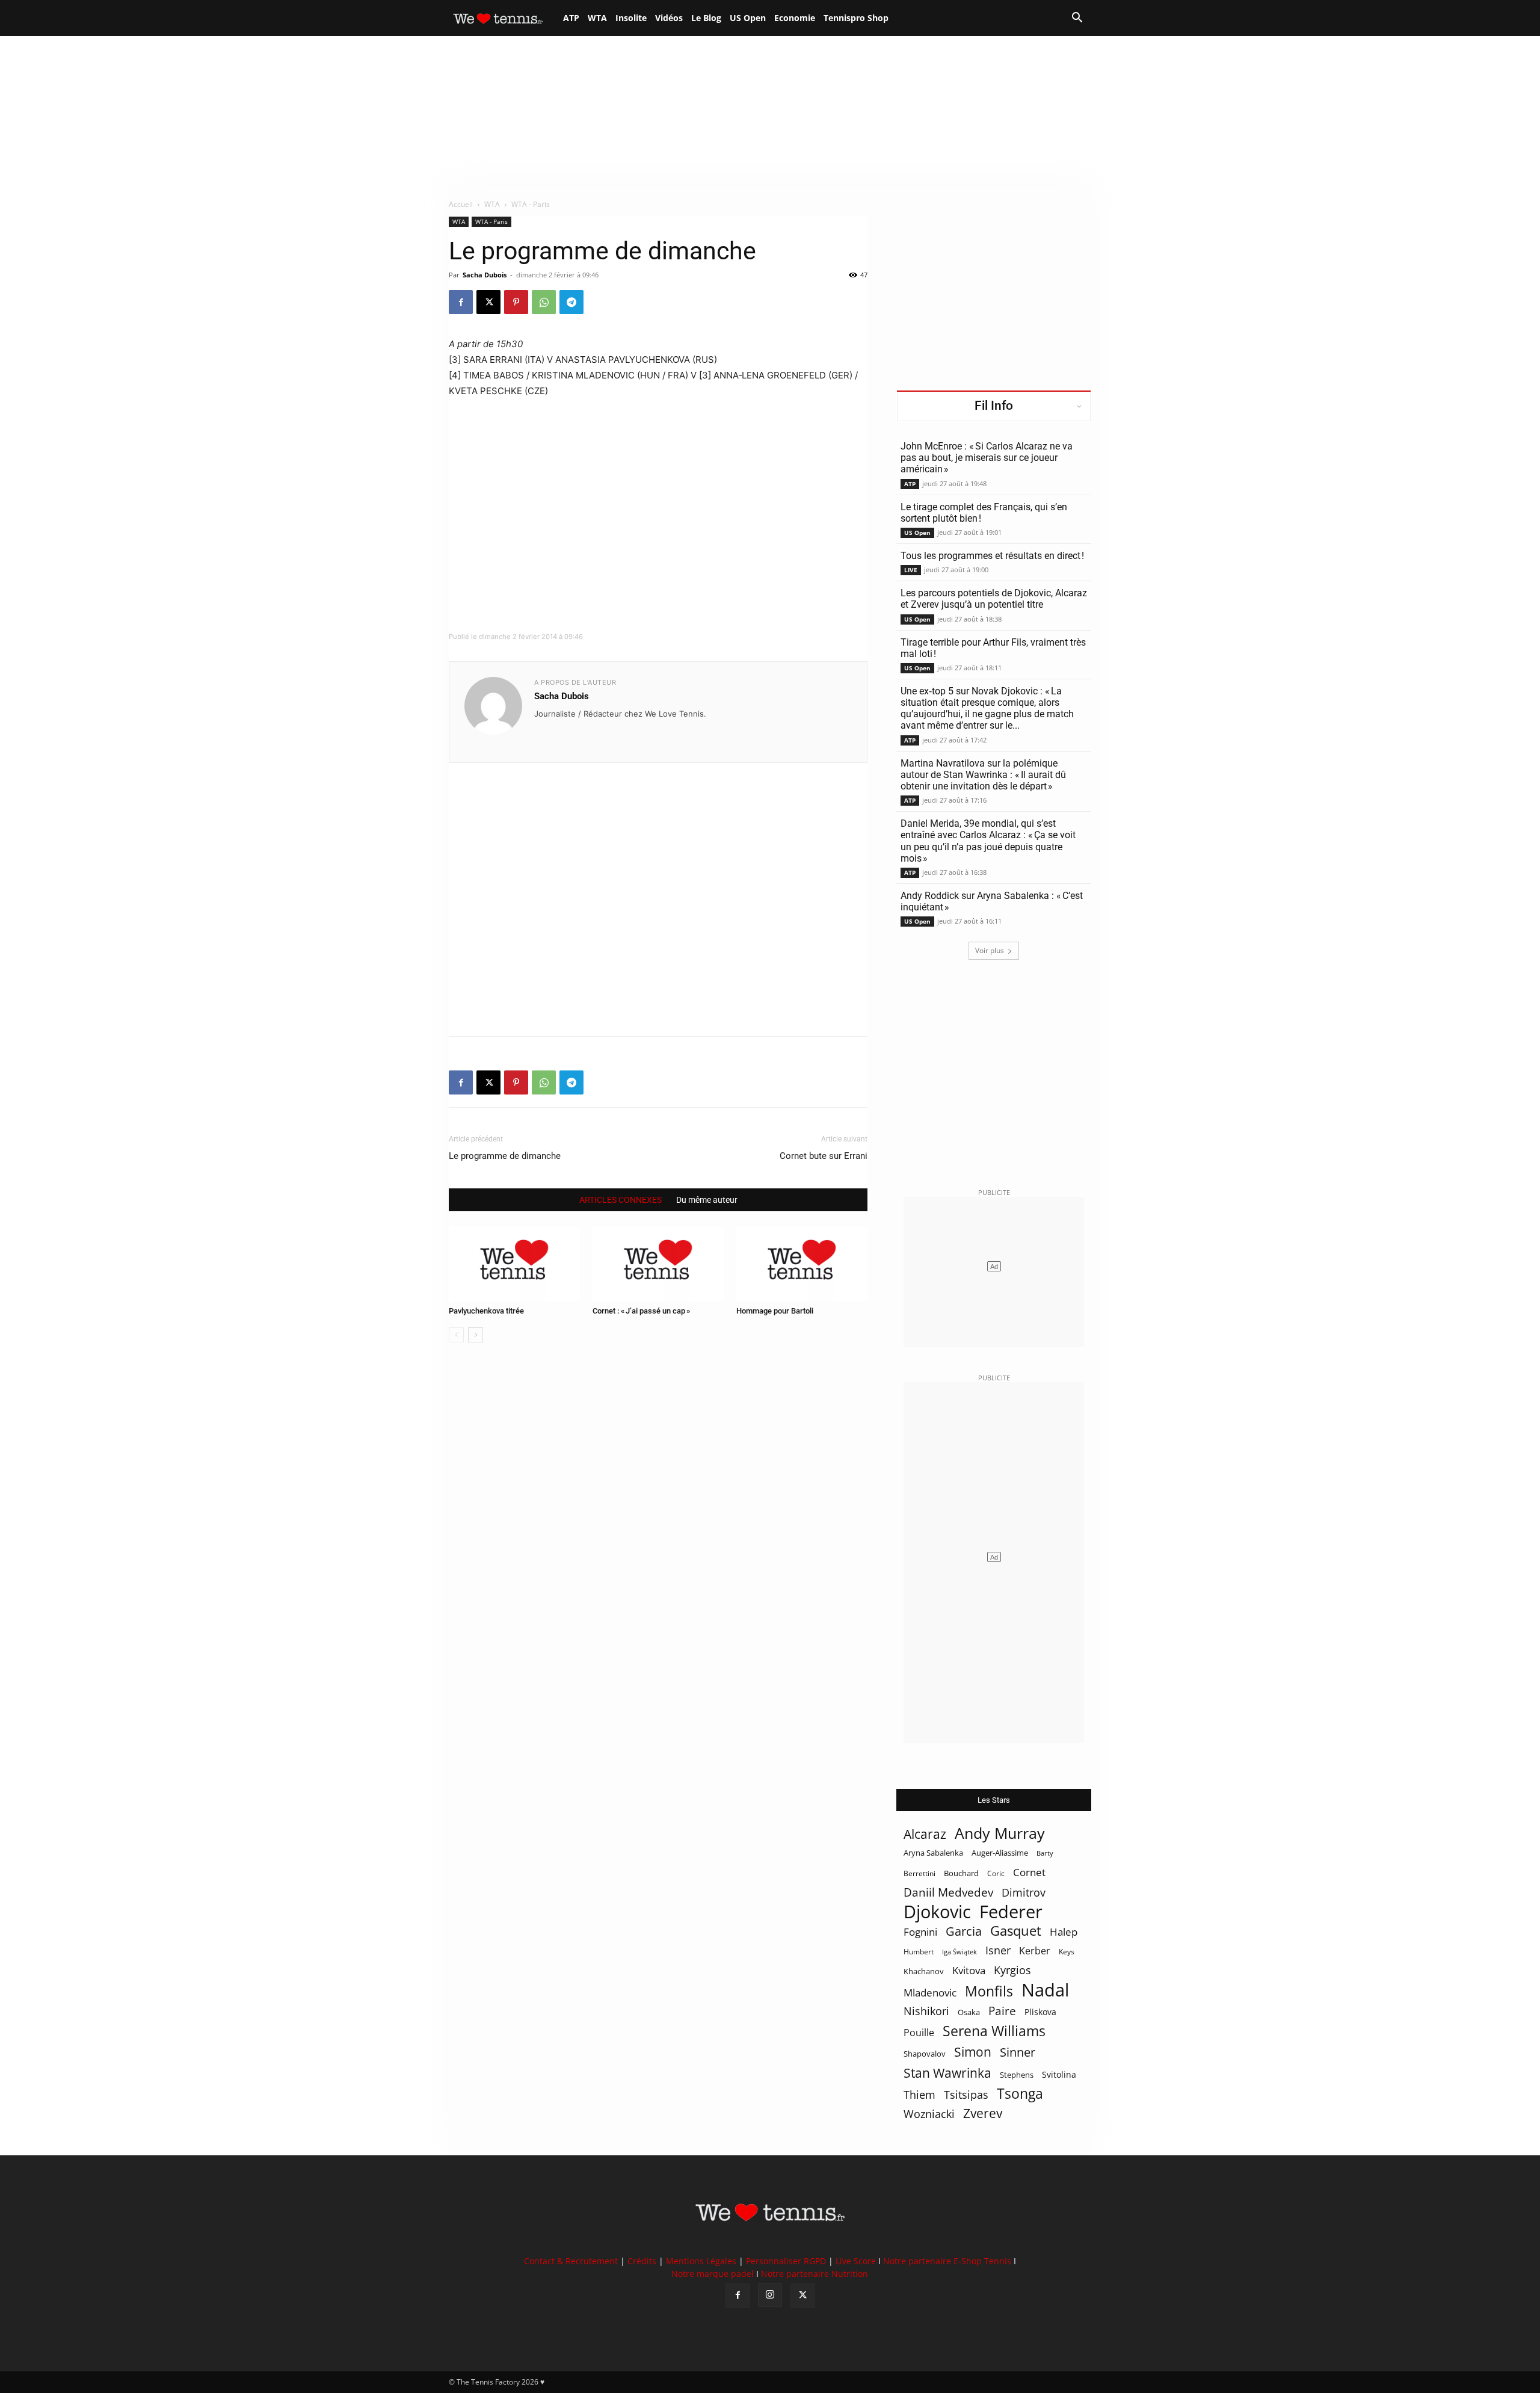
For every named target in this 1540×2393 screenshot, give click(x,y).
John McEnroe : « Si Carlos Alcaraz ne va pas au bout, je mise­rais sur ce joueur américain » (987, 458)
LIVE (911, 570)
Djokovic (937, 1912)
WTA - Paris (491, 221)
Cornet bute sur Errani (824, 1156)
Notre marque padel (713, 2274)
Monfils (989, 1991)
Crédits (642, 2261)
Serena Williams (994, 2031)
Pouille (919, 2033)
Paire (1002, 2011)
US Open (748, 18)
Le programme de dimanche (505, 1156)
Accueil (461, 204)
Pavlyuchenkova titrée (486, 1311)
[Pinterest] (516, 302)
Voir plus (990, 950)
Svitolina (1059, 2074)
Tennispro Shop (856, 18)
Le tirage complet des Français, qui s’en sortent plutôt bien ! (984, 513)
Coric (996, 1873)
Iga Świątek (959, 1952)
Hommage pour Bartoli (775, 1311)
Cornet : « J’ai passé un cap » (641, 1311)
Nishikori (926, 2011)
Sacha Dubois (485, 275)
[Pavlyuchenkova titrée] (514, 1264)
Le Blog (706, 18)
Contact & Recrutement (571, 2261)
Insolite (631, 18)
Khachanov (924, 1971)
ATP (571, 18)
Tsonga (1020, 2094)
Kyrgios (1012, 1970)
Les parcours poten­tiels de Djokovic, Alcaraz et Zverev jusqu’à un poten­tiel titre (994, 599)
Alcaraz (925, 1834)
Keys (1067, 1951)
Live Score (856, 2261)
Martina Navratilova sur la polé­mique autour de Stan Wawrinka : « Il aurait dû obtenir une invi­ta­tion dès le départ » (983, 775)
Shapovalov (925, 2054)
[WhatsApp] (544, 302)
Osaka (969, 2012)
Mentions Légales (701, 2261)
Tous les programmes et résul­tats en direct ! (992, 556)
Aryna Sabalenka (933, 1853)
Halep (1064, 1932)
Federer (1011, 1911)
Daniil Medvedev (948, 1893)
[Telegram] (571, 302)
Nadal (1045, 1990)
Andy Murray (1000, 1833)
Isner (998, 1950)
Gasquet (1016, 1931)
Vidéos (669, 18)
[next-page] (476, 1335)
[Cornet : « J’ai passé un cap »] (658, 1264)
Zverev (983, 2114)
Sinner (1018, 2052)
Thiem (919, 2094)
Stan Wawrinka (947, 2073)
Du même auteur (707, 1200)
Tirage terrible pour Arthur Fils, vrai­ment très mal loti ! (993, 648)
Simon (973, 2052)
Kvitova (969, 1970)
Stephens (1017, 2075)
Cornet (1029, 1872)
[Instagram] (770, 2295)
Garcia (964, 1931)
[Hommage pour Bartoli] (802, 1264)
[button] (1077, 19)
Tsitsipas (966, 2095)
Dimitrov (1024, 1892)
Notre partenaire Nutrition (815, 2274)
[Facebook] (461, 302)
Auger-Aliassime (1000, 1853)
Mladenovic (930, 1993)
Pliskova (1040, 2012)
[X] (488, 302)
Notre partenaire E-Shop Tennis (947, 2261)
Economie (795, 18)
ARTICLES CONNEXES (621, 1200)
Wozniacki (929, 2114)
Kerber (1035, 1951)
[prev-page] (456, 1335)
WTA (597, 18)
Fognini (920, 1932)
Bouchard (961, 1873)
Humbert (919, 1952)
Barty (1045, 1853)
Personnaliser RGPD (786, 2261)
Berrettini (919, 1873)
